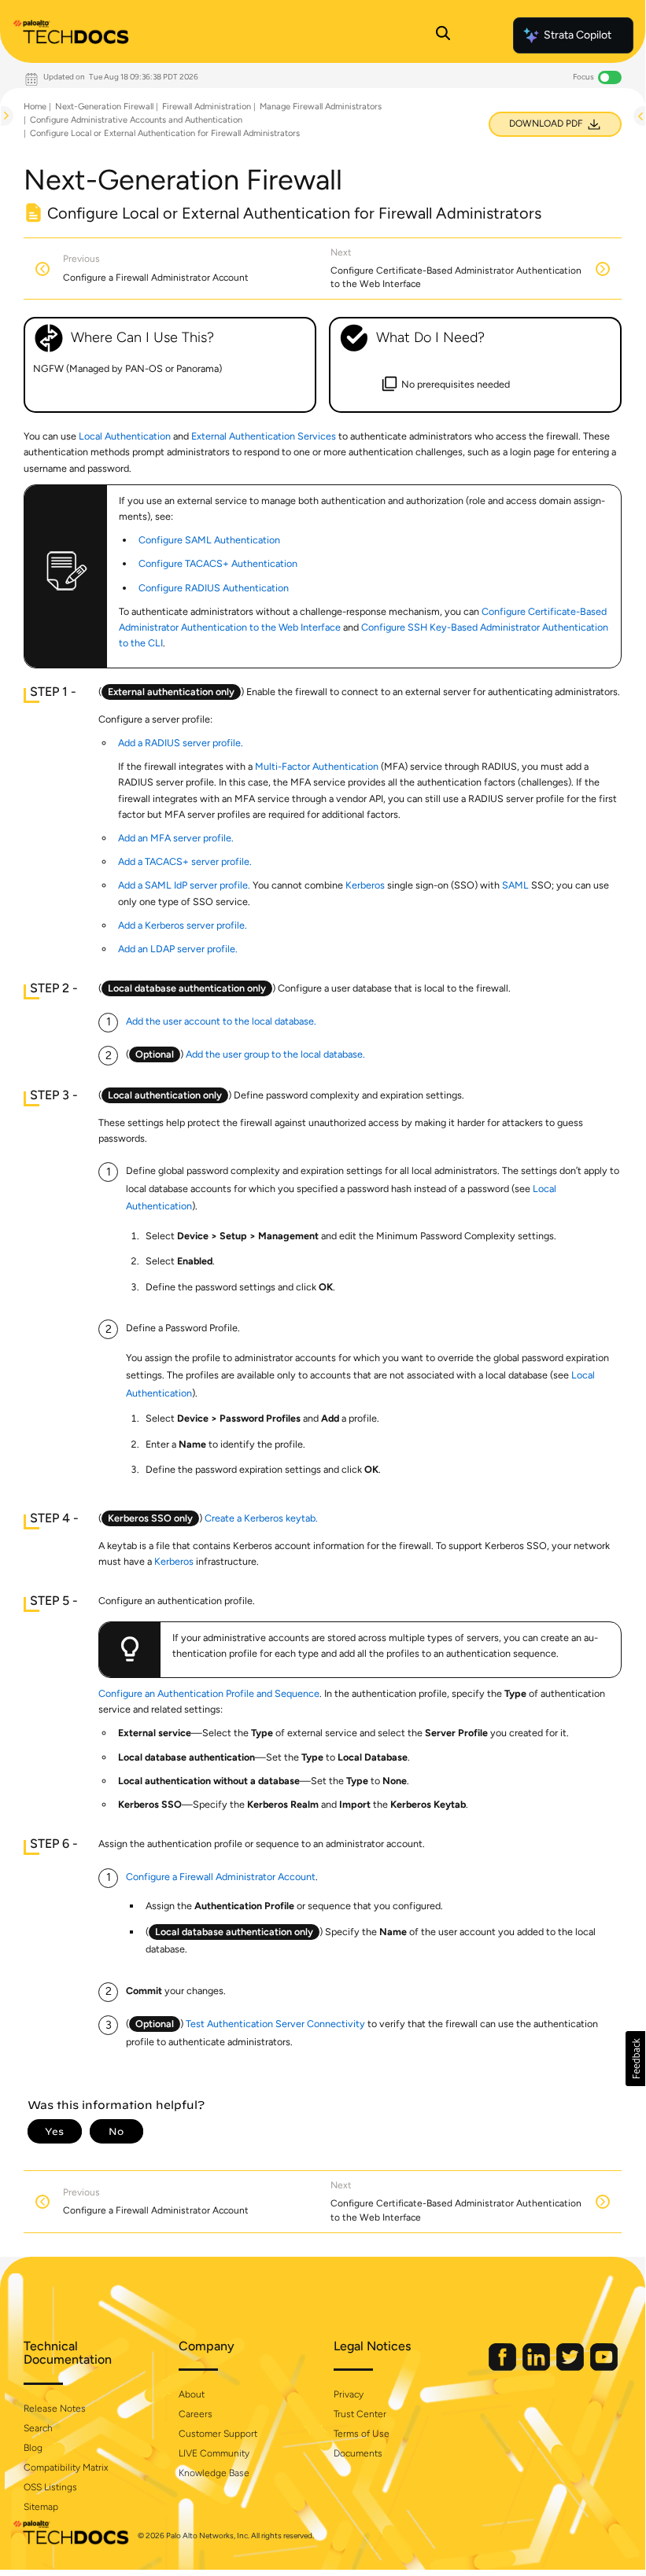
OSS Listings (50, 2487)
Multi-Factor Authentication (317, 766)
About (192, 2394)
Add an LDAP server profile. (178, 949)
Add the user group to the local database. (275, 1054)
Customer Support (218, 2434)
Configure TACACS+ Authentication (218, 563)
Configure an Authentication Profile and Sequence (209, 1693)
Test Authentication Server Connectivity (275, 2024)
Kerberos (365, 885)
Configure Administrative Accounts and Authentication (136, 120)
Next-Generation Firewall (104, 107)
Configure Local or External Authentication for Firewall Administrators (165, 133)
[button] (635, 2059)
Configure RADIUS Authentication (214, 588)
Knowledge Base (214, 2473)
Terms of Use (362, 2434)
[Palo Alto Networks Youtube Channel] (604, 2367)
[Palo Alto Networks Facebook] (504, 2367)
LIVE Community (214, 2453)
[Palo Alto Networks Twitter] (571, 2367)
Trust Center (360, 2414)
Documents (358, 2453)
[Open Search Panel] (443, 35)
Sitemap (41, 2507)
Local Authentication (125, 436)
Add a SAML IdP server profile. (184, 885)
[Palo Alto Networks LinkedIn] (537, 2367)
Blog (33, 2448)
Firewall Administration (207, 107)
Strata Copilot (578, 35)
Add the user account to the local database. (221, 1021)
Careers (196, 2414)
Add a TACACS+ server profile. (185, 861)
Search (38, 2428)
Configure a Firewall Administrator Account (221, 1877)
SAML (515, 885)
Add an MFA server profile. (176, 838)
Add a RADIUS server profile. (181, 743)
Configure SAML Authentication (209, 540)
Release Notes (55, 2409)
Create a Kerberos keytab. (261, 1518)
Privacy (349, 2394)
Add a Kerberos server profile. (183, 925)
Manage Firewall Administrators (321, 107)
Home (35, 107)
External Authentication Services (264, 436)
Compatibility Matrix (66, 2467)
